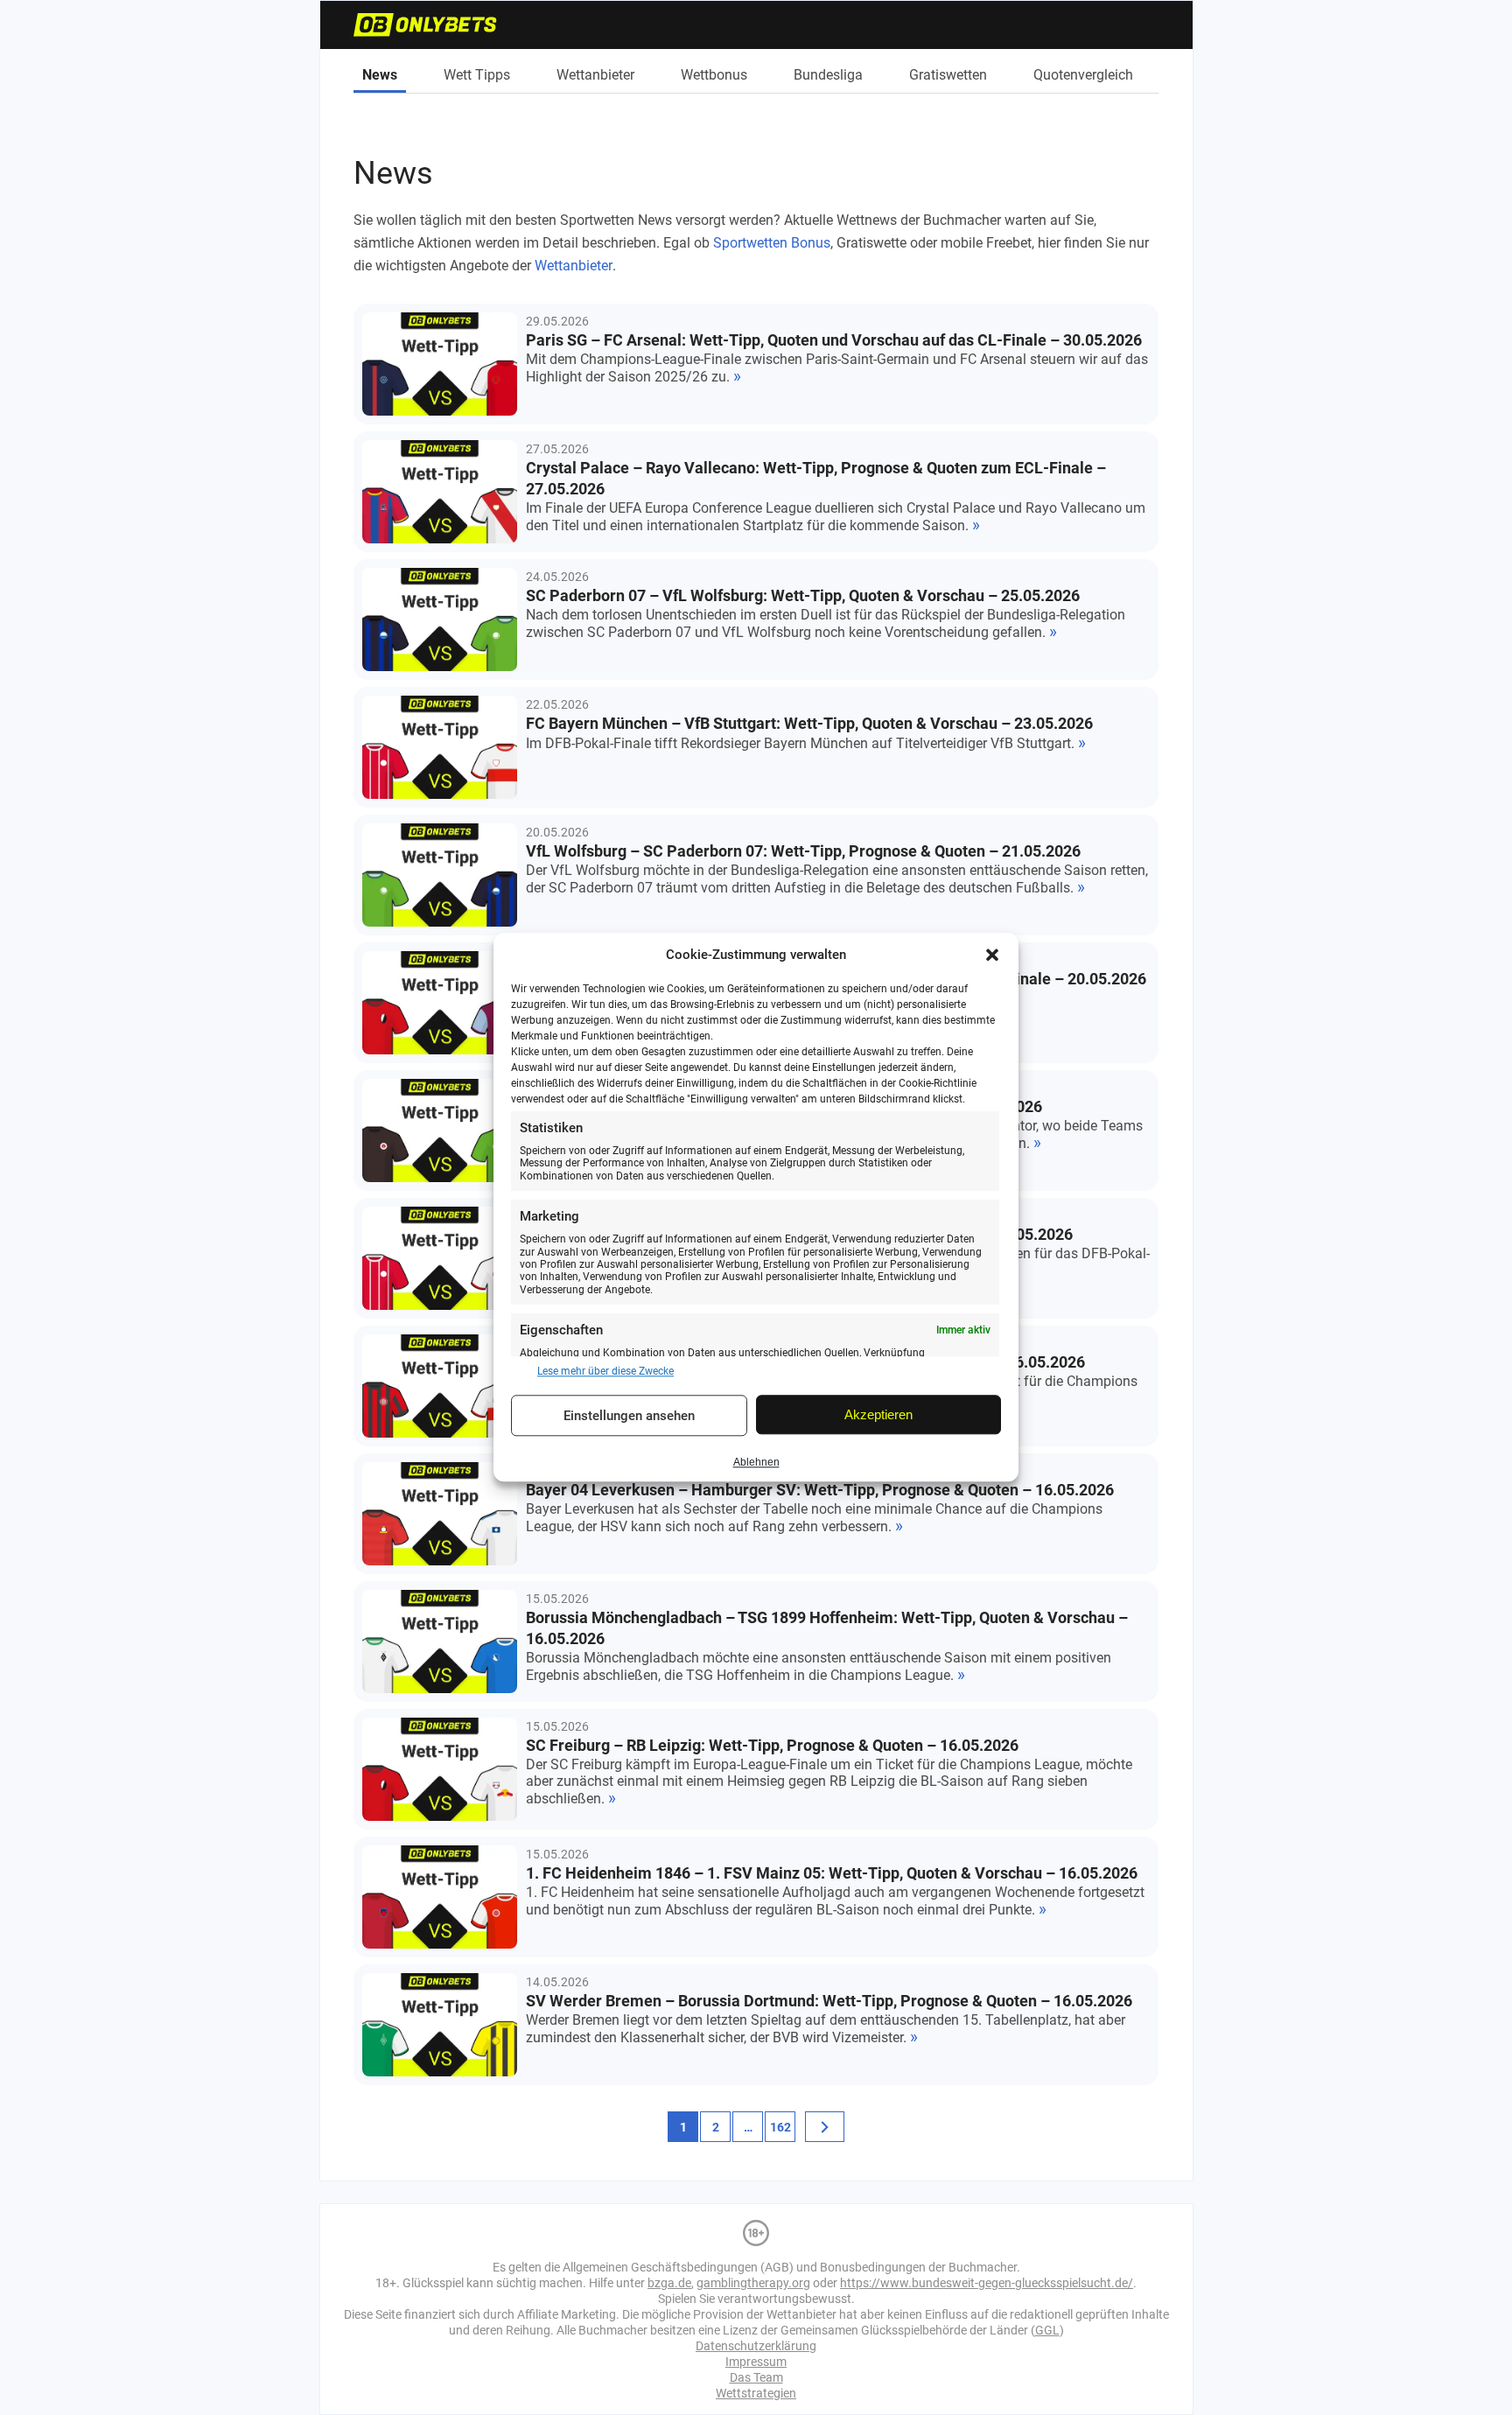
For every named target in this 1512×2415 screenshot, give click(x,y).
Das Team (756, 2377)
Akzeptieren (878, 1414)
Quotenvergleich (1083, 75)
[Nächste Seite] (825, 2127)
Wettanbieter (595, 75)
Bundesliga (828, 75)
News (380, 75)
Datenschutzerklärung (756, 2346)
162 (780, 2127)
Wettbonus (714, 75)
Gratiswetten (948, 75)
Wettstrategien (756, 2393)
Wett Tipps (477, 75)
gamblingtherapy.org (753, 2283)
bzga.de (669, 2283)
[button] (992, 955)
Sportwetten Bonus (772, 243)
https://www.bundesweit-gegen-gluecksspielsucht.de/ (987, 2283)
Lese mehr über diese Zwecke (605, 1371)
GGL (1047, 2330)
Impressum (756, 2362)
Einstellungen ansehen (629, 1416)
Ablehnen (756, 1462)
